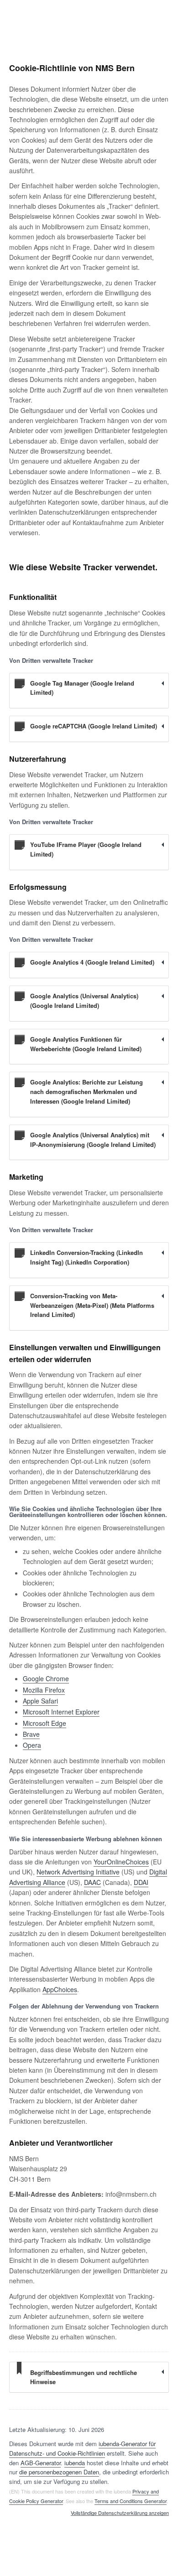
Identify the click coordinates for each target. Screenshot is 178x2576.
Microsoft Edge (44, 1723)
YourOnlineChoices (121, 1862)
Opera (32, 1745)
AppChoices (60, 1989)
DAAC (92, 1882)
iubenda (75, 2463)
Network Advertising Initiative (78, 1872)
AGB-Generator (41, 2463)
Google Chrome (46, 1678)
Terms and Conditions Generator (131, 2501)
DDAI (141, 1882)
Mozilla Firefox (44, 1690)
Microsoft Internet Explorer (61, 1712)
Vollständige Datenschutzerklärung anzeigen (120, 2513)
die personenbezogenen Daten (59, 2472)
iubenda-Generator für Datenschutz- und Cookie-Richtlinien (82, 2448)
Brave (31, 1734)
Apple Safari (40, 1701)
